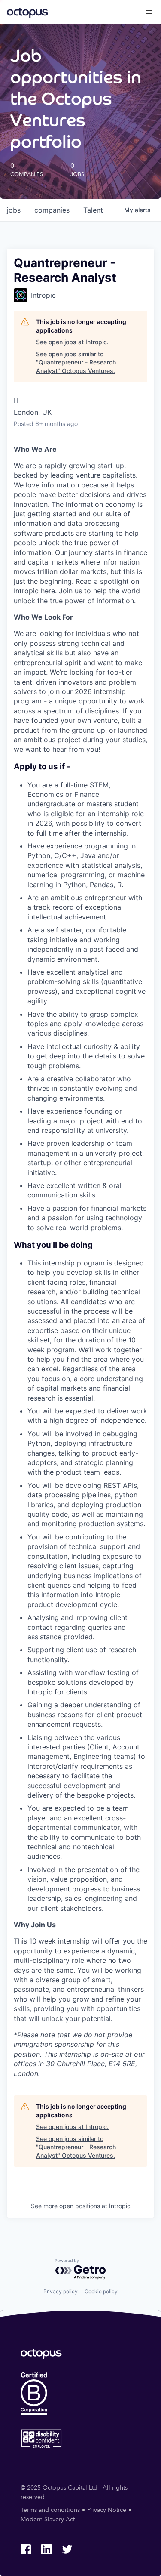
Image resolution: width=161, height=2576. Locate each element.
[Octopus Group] (27, 12)
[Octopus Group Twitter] (67, 2549)
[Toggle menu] (149, 12)
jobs (14, 210)
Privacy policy (61, 2291)
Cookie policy (101, 2291)
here (48, 591)
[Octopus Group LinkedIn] (46, 2549)
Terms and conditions (50, 2510)
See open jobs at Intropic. (72, 342)
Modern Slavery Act (48, 2519)
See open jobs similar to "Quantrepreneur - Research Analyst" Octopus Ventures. (76, 362)
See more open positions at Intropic (81, 2206)
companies (52, 210)
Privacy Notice (107, 2510)
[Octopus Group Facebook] (26, 2549)
